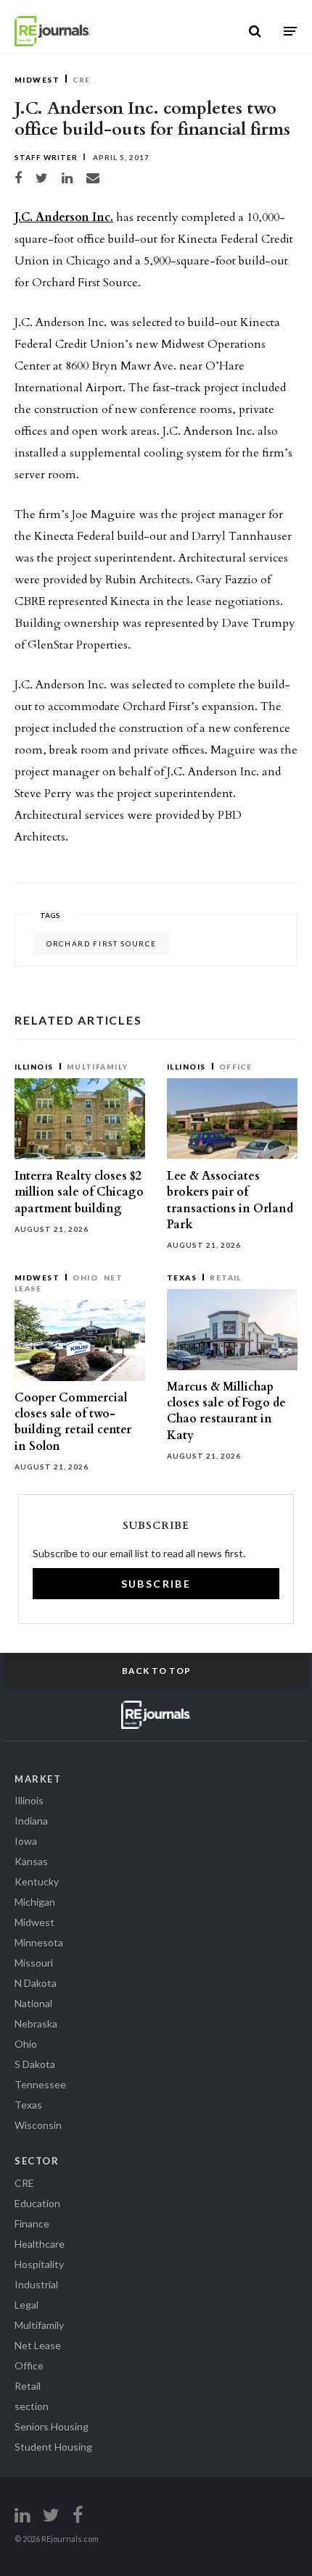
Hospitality (39, 2264)
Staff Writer (46, 157)
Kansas (31, 1861)
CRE (81, 80)
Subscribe (156, 1584)
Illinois (34, 1067)
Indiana (31, 1821)
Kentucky (37, 1881)
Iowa (26, 1841)
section (32, 2406)
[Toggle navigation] (290, 31)
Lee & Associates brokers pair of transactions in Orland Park (230, 1200)
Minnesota (39, 1942)
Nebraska (36, 2023)
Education (37, 2203)
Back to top (156, 1671)
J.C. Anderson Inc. (64, 217)
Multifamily (98, 1067)
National (33, 2003)
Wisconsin (38, 2125)
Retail (226, 1277)
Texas (182, 1277)
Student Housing (53, 2447)
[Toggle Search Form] (255, 31)
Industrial (36, 2284)
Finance (32, 2223)
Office (236, 1067)
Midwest (37, 80)
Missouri (34, 1963)
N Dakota (36, 1983)
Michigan (35, 1902)
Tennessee (40, 2084)
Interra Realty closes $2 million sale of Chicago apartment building (79, 1192)
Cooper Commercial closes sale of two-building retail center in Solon (73, 1422)
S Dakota (35, 2064)
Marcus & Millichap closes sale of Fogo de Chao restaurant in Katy (226, 1411)
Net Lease (38, 2345)
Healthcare (40, 2244)
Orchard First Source (101, 943)
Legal (26, 2305)
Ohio (85, 1277)
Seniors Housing (52, 2426)
